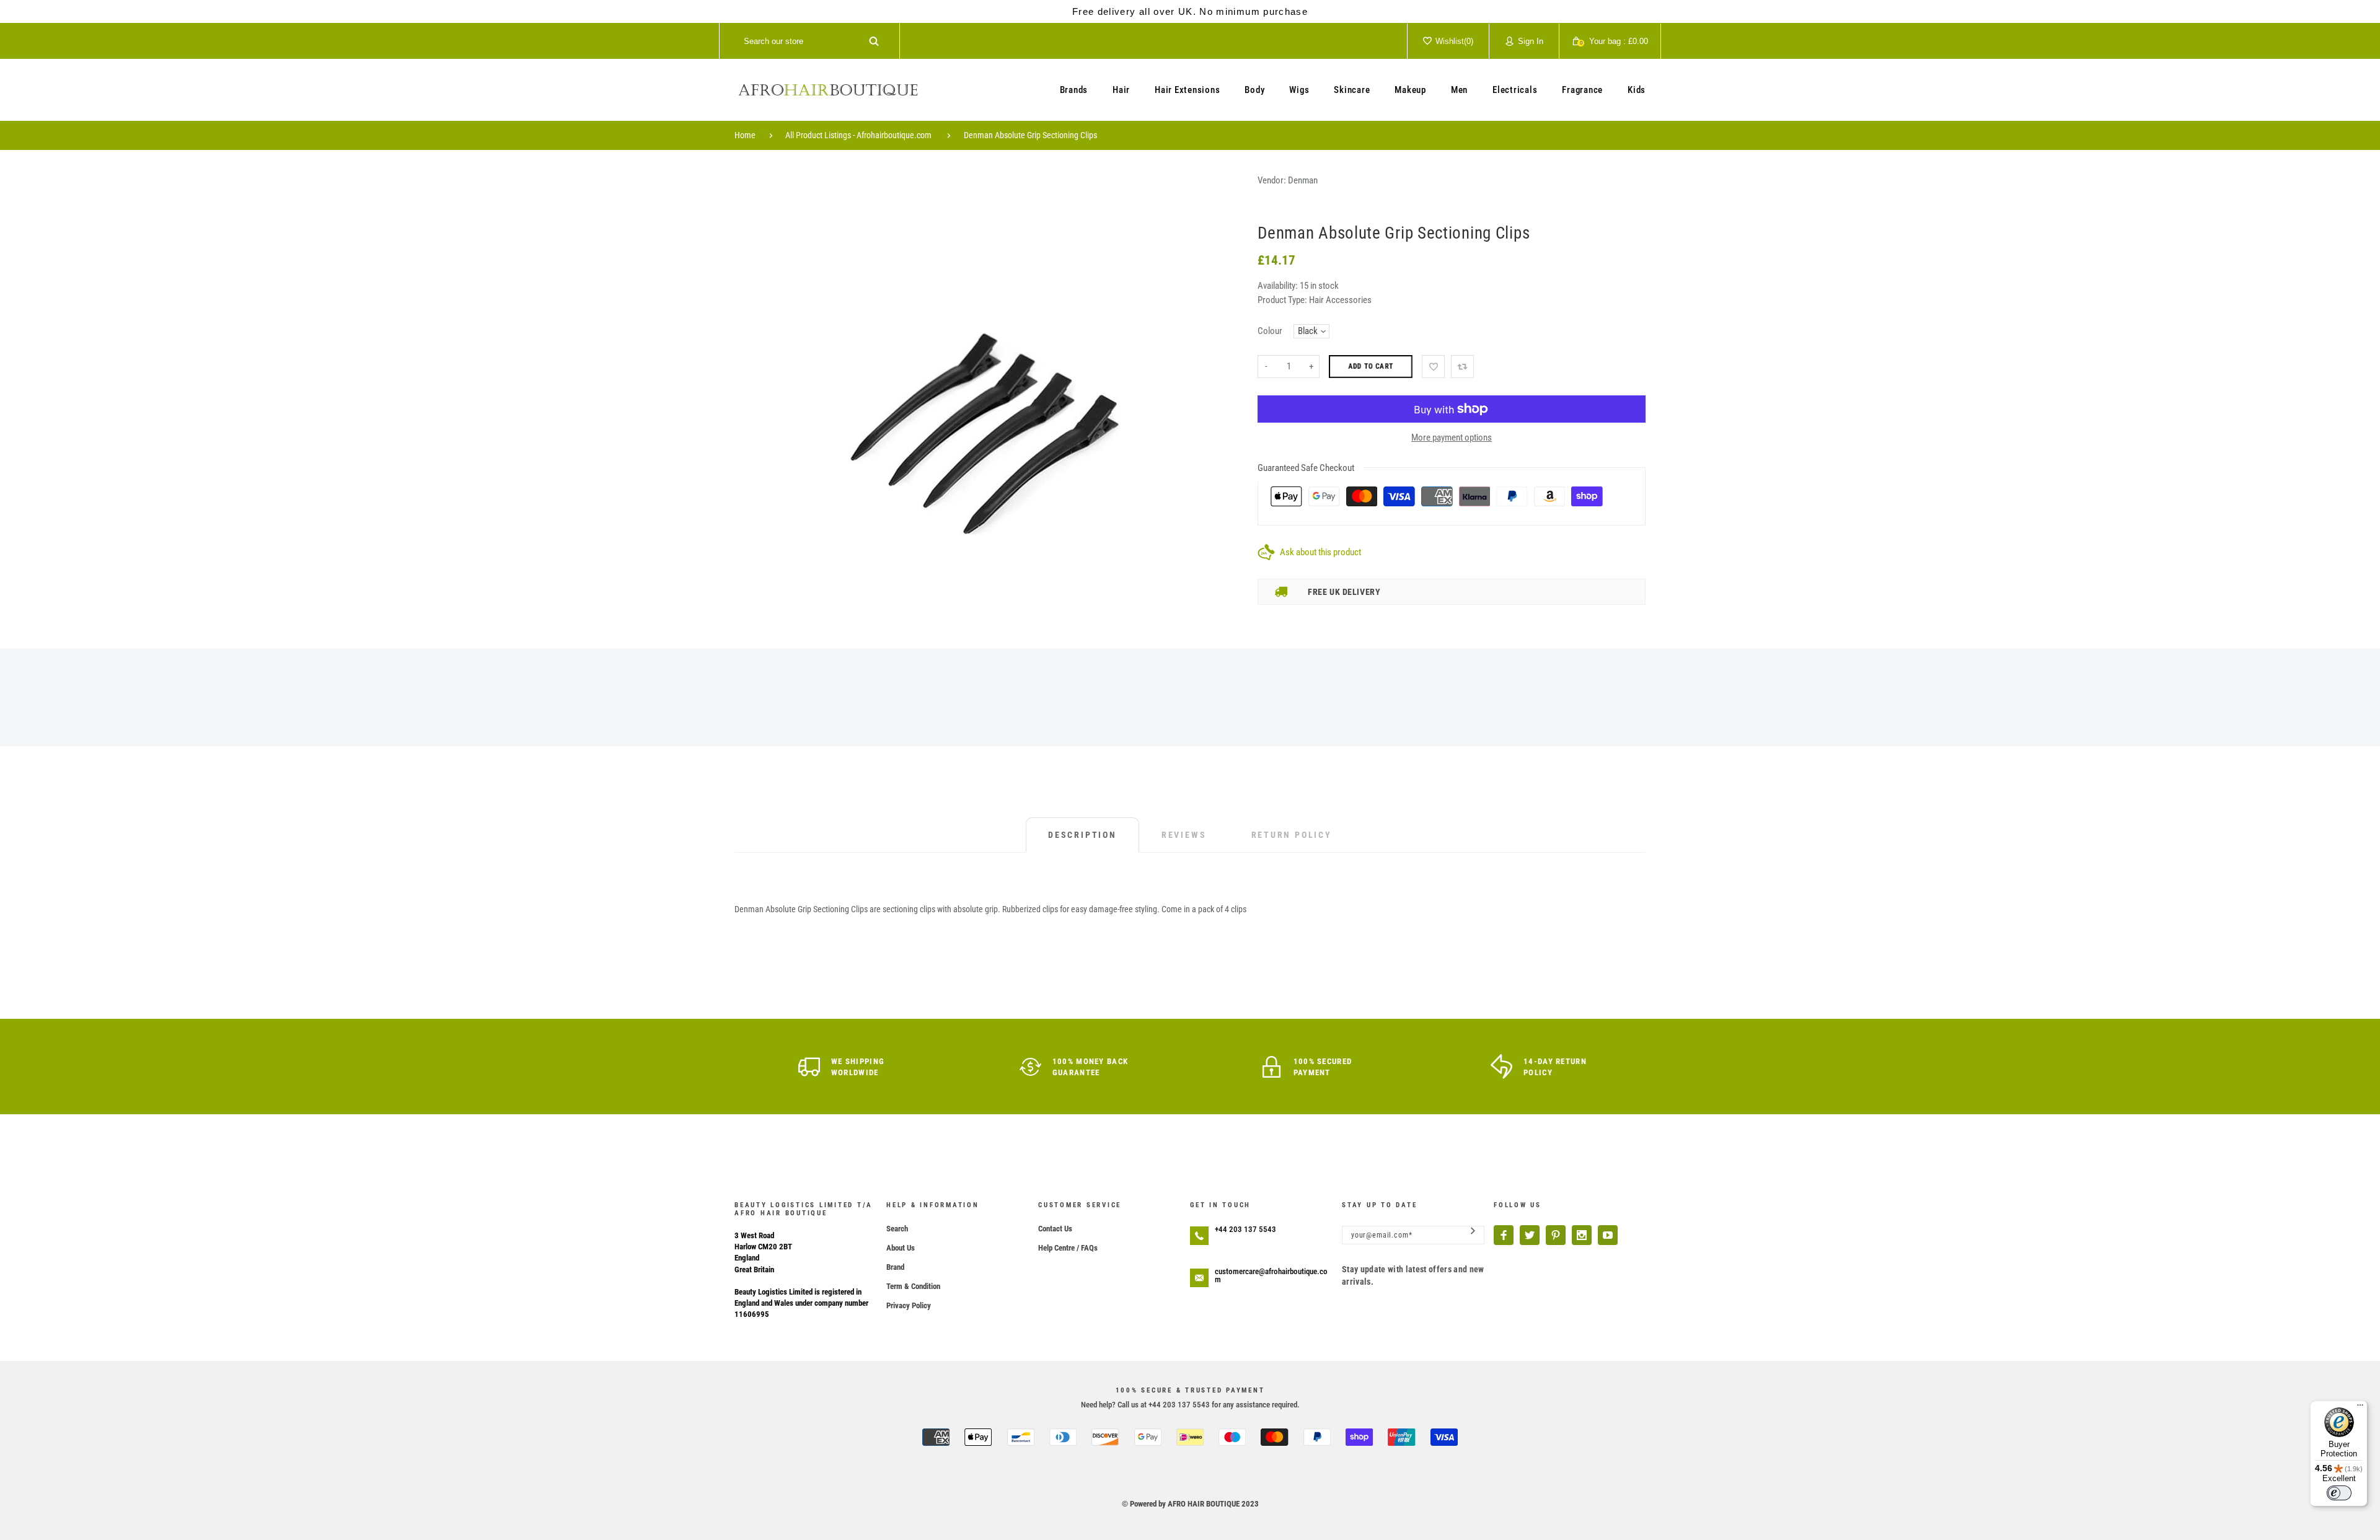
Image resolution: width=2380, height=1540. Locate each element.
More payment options (1452, 438)
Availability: (1279, 286)
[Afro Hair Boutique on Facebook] (1504, 1235)
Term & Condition (913, 1286)
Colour (1270, 331)
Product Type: (1282, 300)
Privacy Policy (909, 1305)
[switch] (2339, 1493)
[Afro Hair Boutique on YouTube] (1608, 1235)
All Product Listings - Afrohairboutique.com (858, 135)
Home (745, 135)
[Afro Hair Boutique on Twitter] (1530, 1235)
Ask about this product (1320, 552)
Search (897, 1229)
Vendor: (1272, 180)
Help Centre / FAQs (1068, 1248)
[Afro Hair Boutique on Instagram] (1582, 1235)
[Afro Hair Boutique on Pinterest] (1556, 1235)
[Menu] (2360, 1408)
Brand (895, 1267)
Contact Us (1055, 1229)
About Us (901, 1248)
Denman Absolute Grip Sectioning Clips (1030, 135)
